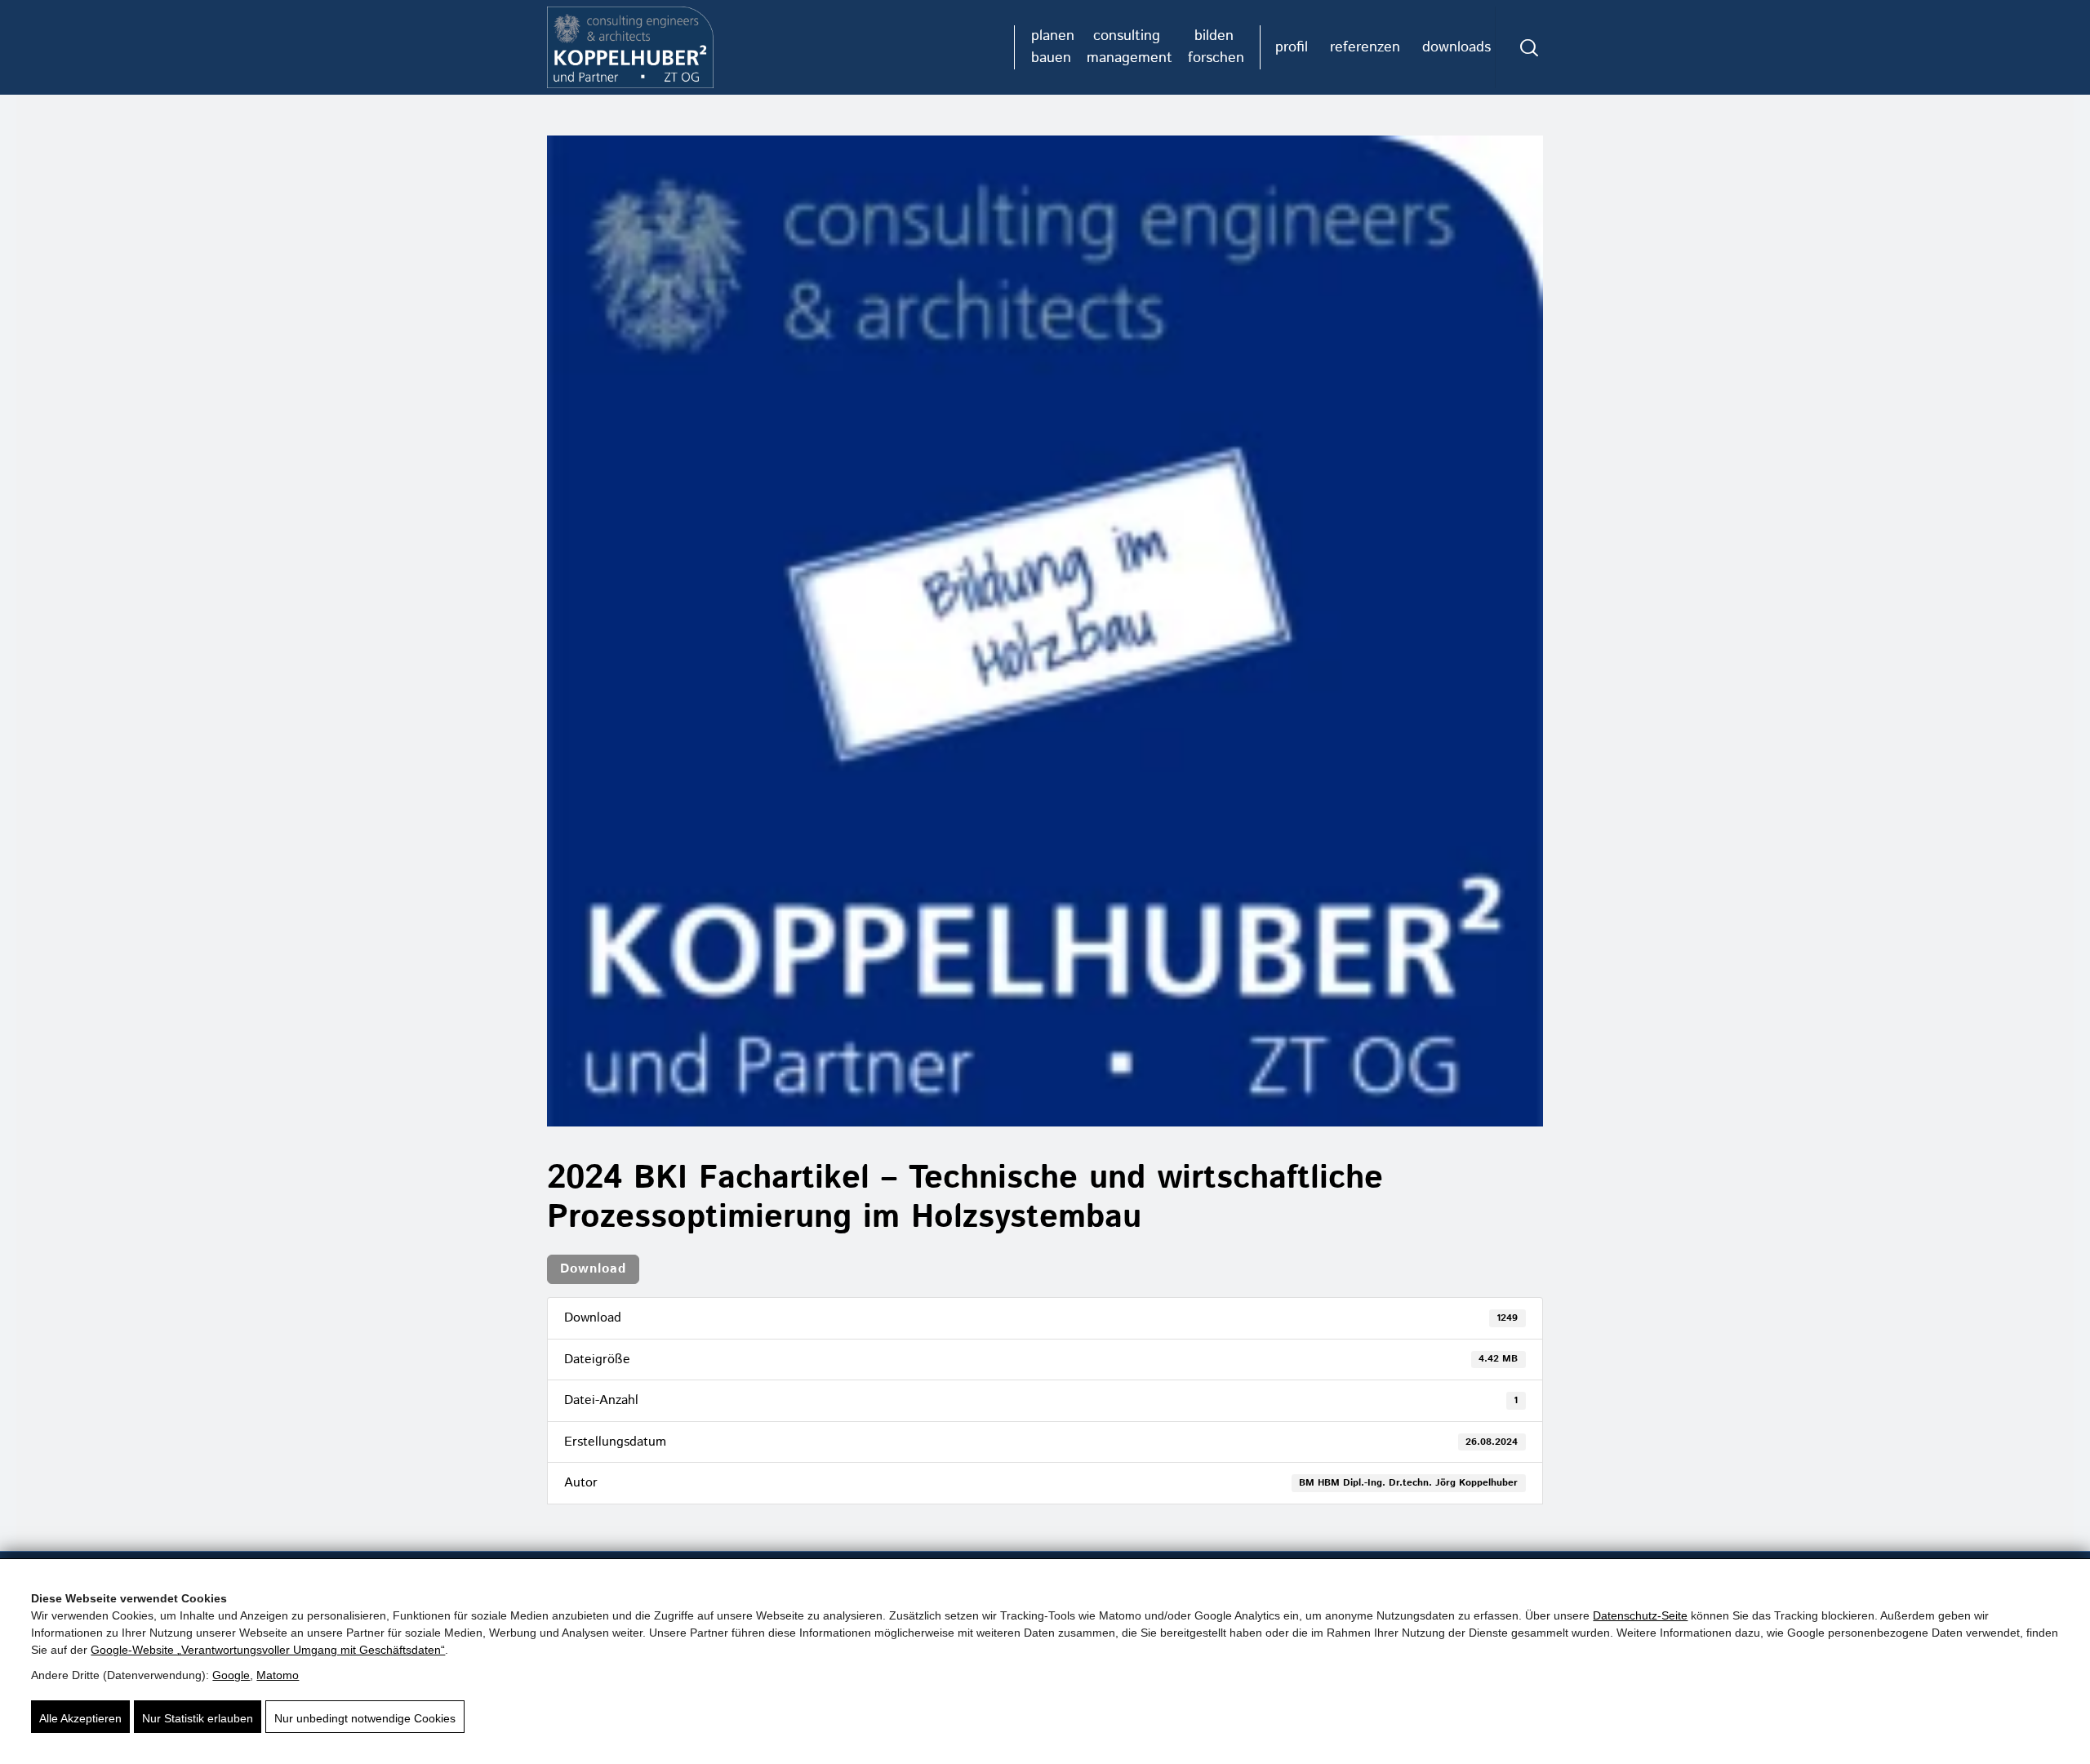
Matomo (278, 1675)
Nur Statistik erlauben (198, 1718)
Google (231, 1675)
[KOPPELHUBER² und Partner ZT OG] (630, 47)
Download (593, 1269)
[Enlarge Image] (1045, 631)
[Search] (1529, 47)
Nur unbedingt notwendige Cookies (365, 1718)
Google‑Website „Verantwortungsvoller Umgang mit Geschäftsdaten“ (268, 1650)
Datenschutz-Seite (1640, 1615)
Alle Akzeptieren (80, 1718)
